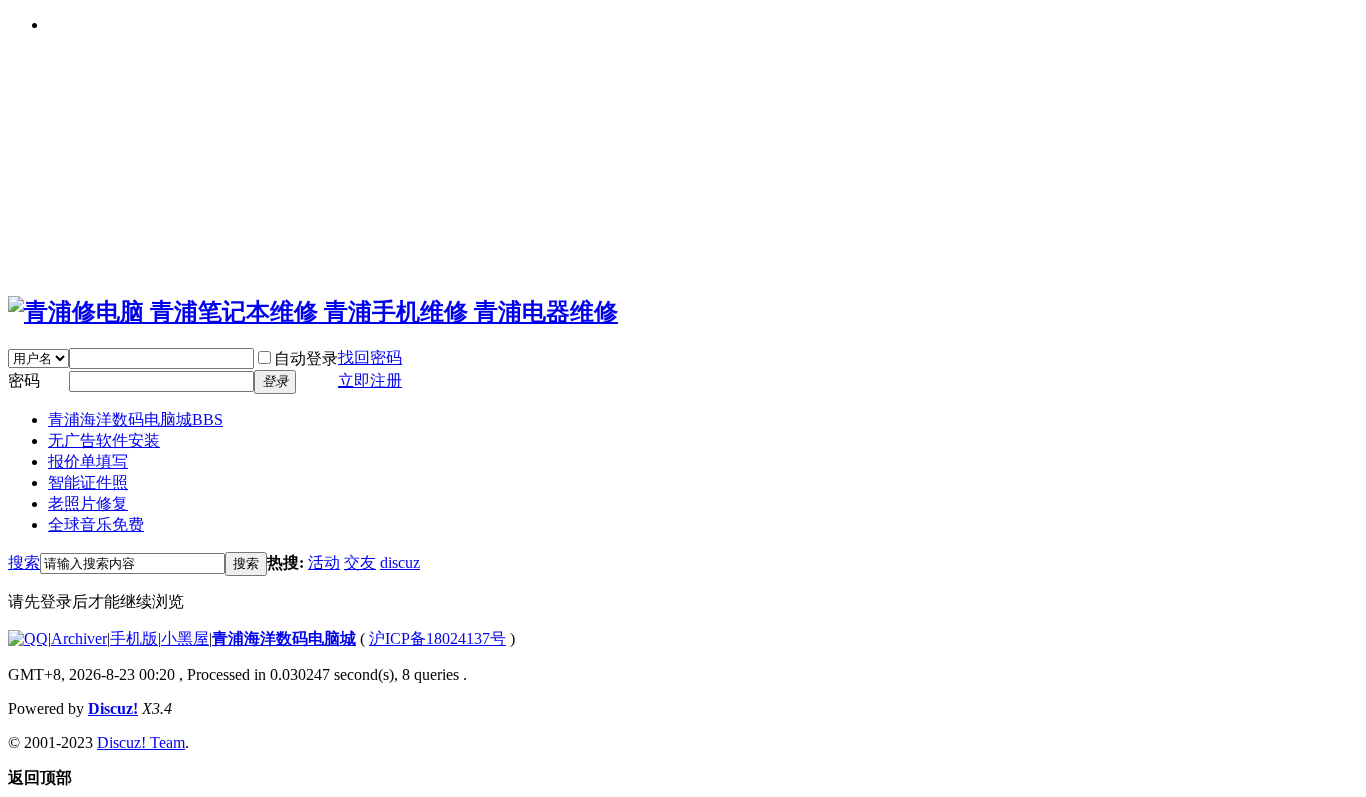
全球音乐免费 (96, 524)
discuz (400, 562)
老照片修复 (88, 503)
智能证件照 (88, 482)
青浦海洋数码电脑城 (135, 419)
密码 (24, 380)
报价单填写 (88, 461)
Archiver (79, 638)
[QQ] (28, 638)
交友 (360, 562)
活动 (324, 562)
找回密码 (370, 357)
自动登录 (306, 358)
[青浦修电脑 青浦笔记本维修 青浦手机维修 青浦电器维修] (313, 312)
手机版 (134, 638)
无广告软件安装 (104, 440)
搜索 (24, 562)
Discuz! (113, 708)
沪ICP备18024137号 (437, 638)
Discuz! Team (141, 742)
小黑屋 (185, 638)
